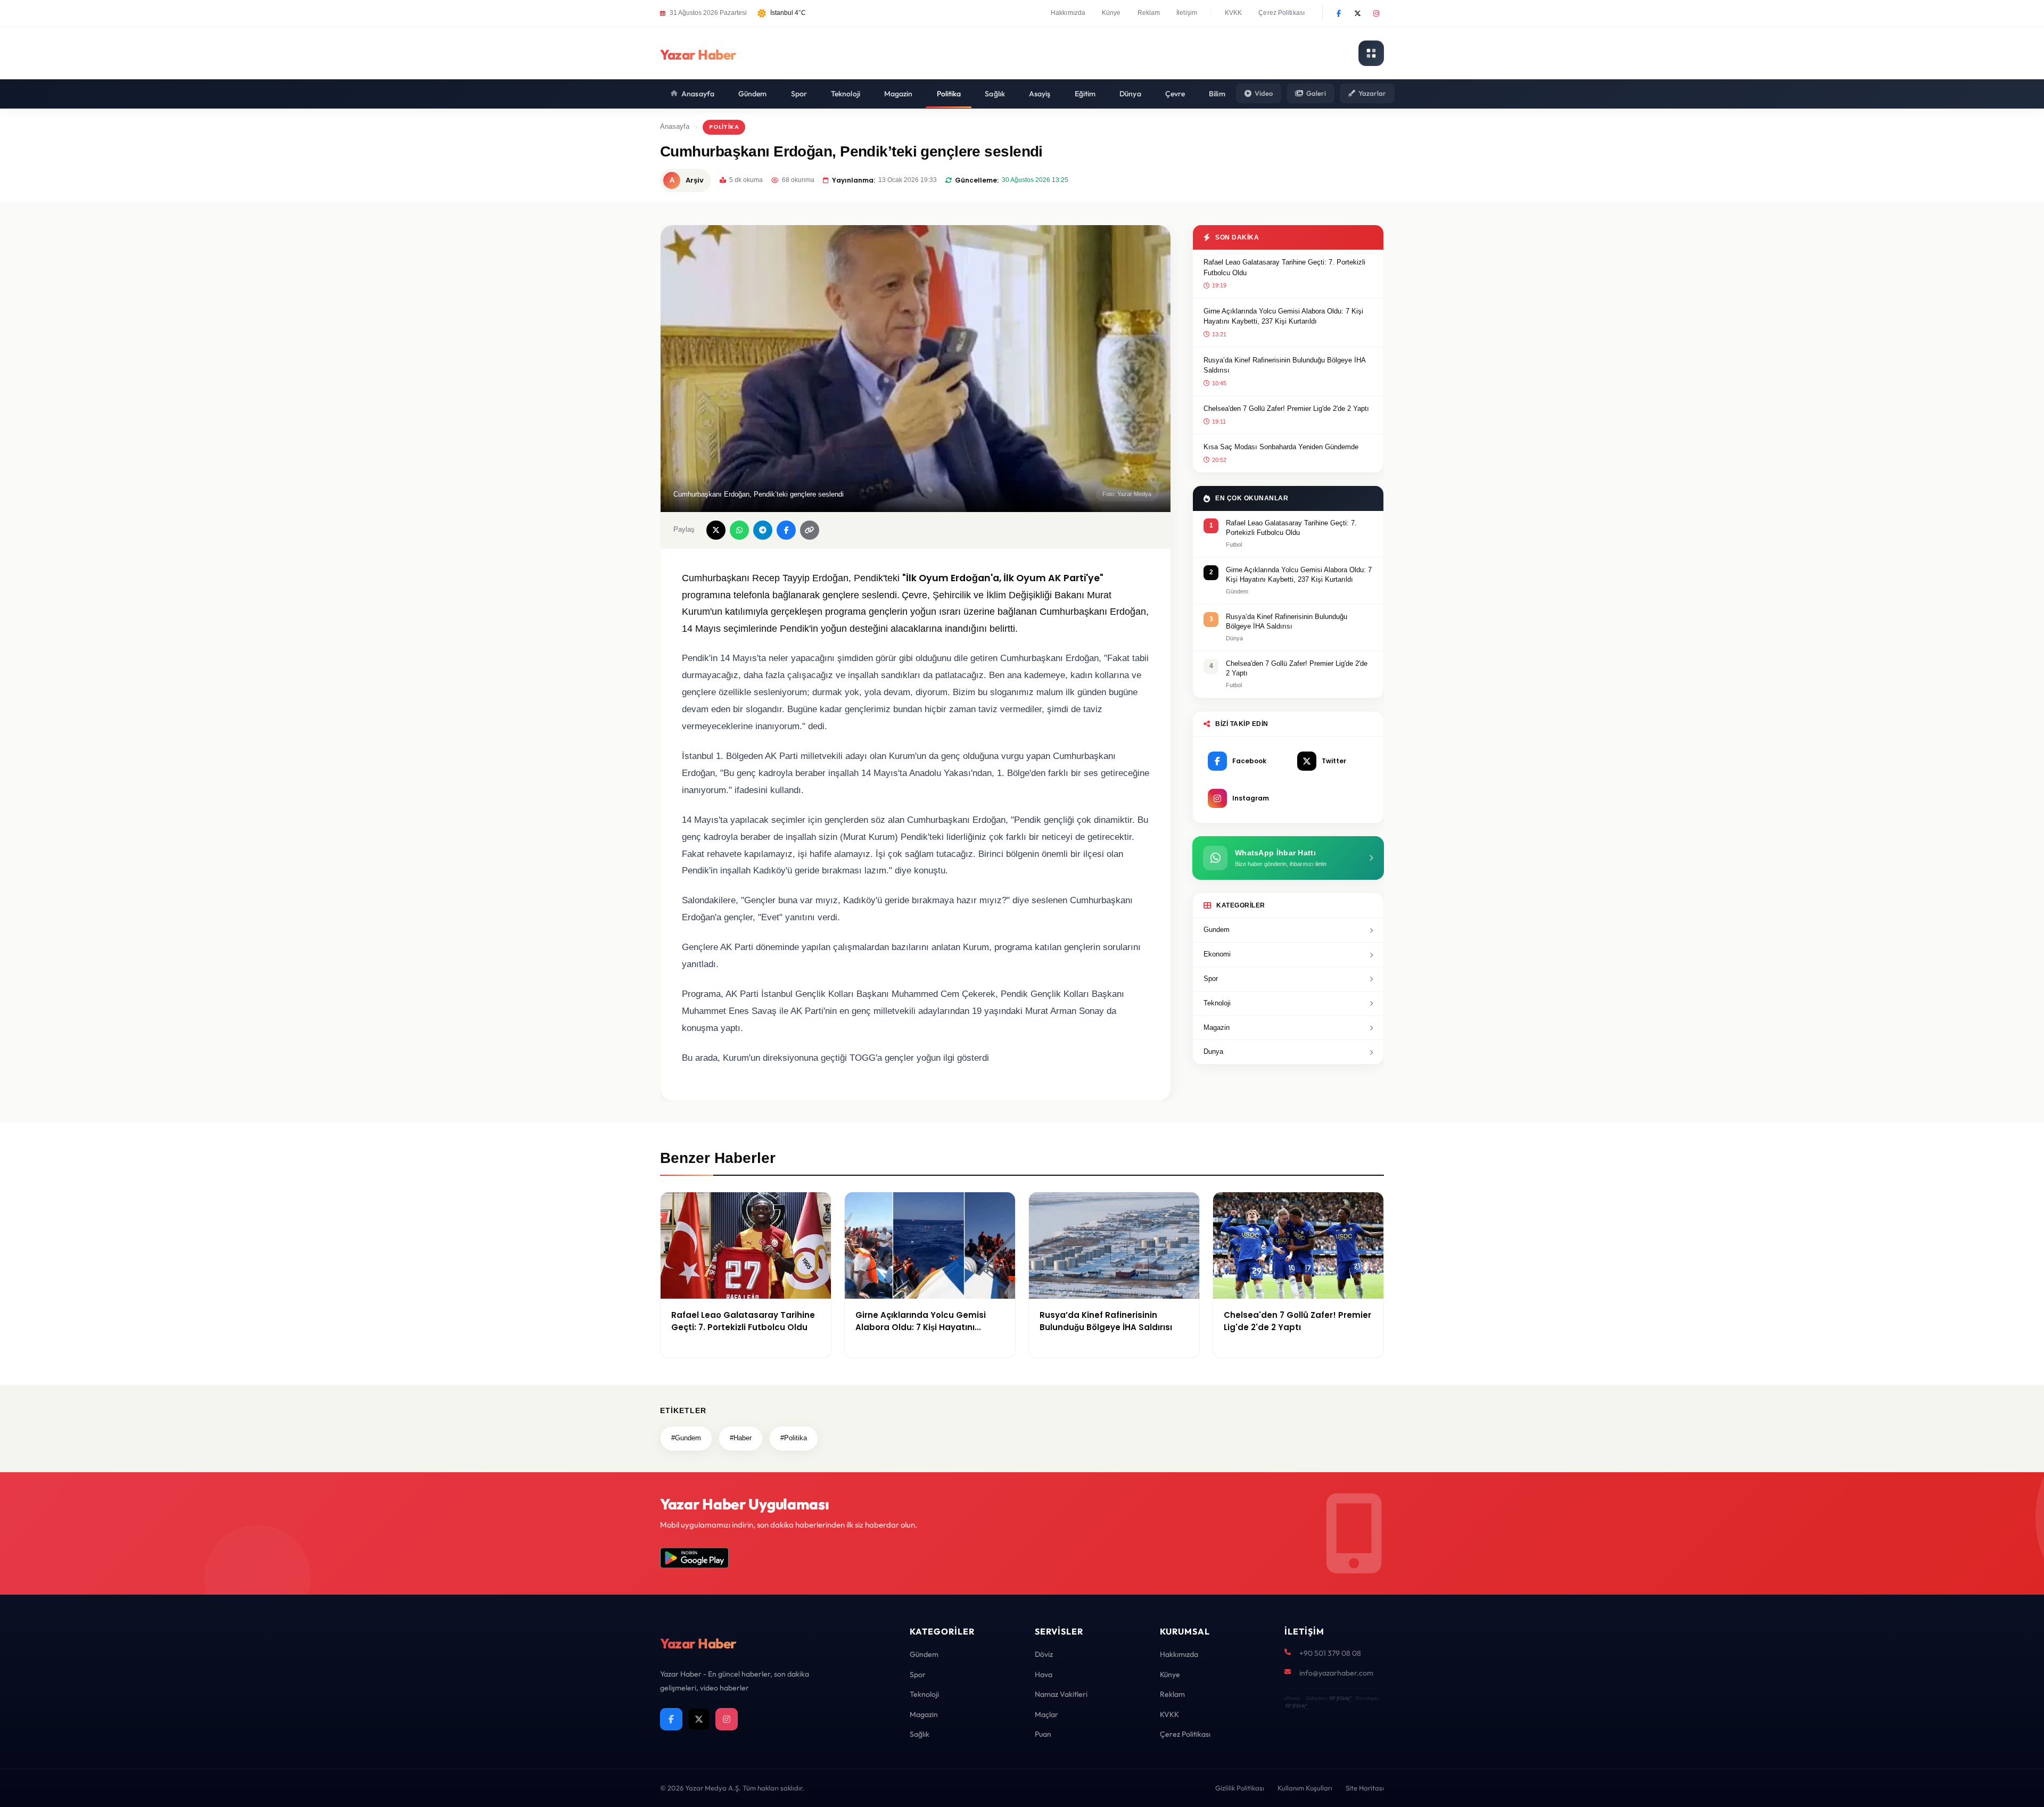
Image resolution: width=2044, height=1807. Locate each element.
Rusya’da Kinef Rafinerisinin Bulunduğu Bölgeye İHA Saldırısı (1284, 365)
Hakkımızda (1068, 13)
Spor (799, 94)
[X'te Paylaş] (716, 530)
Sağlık (995, 94)
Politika (949, 94)
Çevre (1175, 94)
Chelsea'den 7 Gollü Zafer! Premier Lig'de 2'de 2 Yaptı (1286, 409)
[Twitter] (1357, 13)
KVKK (1233, 13)
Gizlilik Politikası (1240, 1788)
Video (1264, 93)
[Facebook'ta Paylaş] (786, 530)
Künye (1111, 13)
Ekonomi (1217, 954)
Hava (1044, 1674)
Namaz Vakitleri (1061, 1694)
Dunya (1213, 1051)
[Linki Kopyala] (810, 530)
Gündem (753, 94)
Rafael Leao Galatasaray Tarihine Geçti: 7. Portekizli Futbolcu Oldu (1284, 267)
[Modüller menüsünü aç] (1371, 53)
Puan (1043, 1734)
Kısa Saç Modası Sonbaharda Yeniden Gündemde (1281, 447)
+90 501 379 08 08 (1330, 1653)
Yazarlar (1372, 93)
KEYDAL (1340, 1698)
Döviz (1044, 1654)
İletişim (1187, 13)
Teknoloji (846, 94)
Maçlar (1046, 1714)
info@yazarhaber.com (1336, 1673)
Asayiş (1040, 94)
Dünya (1130, 94)
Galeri (1316, 93)
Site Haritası (1365, 1788)
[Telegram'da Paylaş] (763, 530)
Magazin (899, 94)
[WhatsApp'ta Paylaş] (739, 530)
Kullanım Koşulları (1305, 1788)
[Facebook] (1339, 13)
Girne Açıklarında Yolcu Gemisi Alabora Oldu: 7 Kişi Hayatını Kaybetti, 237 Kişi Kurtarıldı (1283, 316)
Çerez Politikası (1281, 13)
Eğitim (1085, 94)
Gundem (1217, 930)
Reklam (1149, 13)
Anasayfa (698, 94)
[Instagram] (1376, 13)
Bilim (1217, 94)
